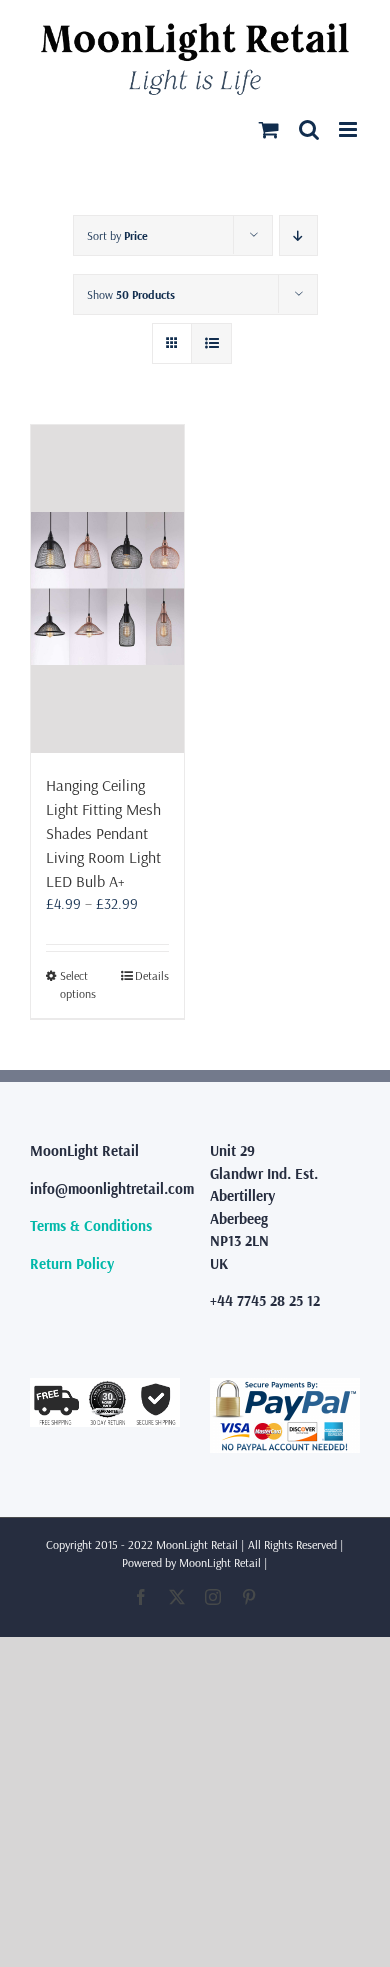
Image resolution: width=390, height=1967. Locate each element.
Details (152, 975)
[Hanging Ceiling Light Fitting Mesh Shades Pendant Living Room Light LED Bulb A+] (107, 589)
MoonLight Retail (220, 1562)
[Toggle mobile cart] (269, 129)
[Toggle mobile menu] (349, 129)
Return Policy (72, 1263)
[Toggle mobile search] (309, 129)
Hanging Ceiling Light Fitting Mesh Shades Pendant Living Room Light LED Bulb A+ (103, 833)
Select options (78, 984)
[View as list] (211, 343)
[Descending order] (298, 235)
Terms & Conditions (91, 1225)
